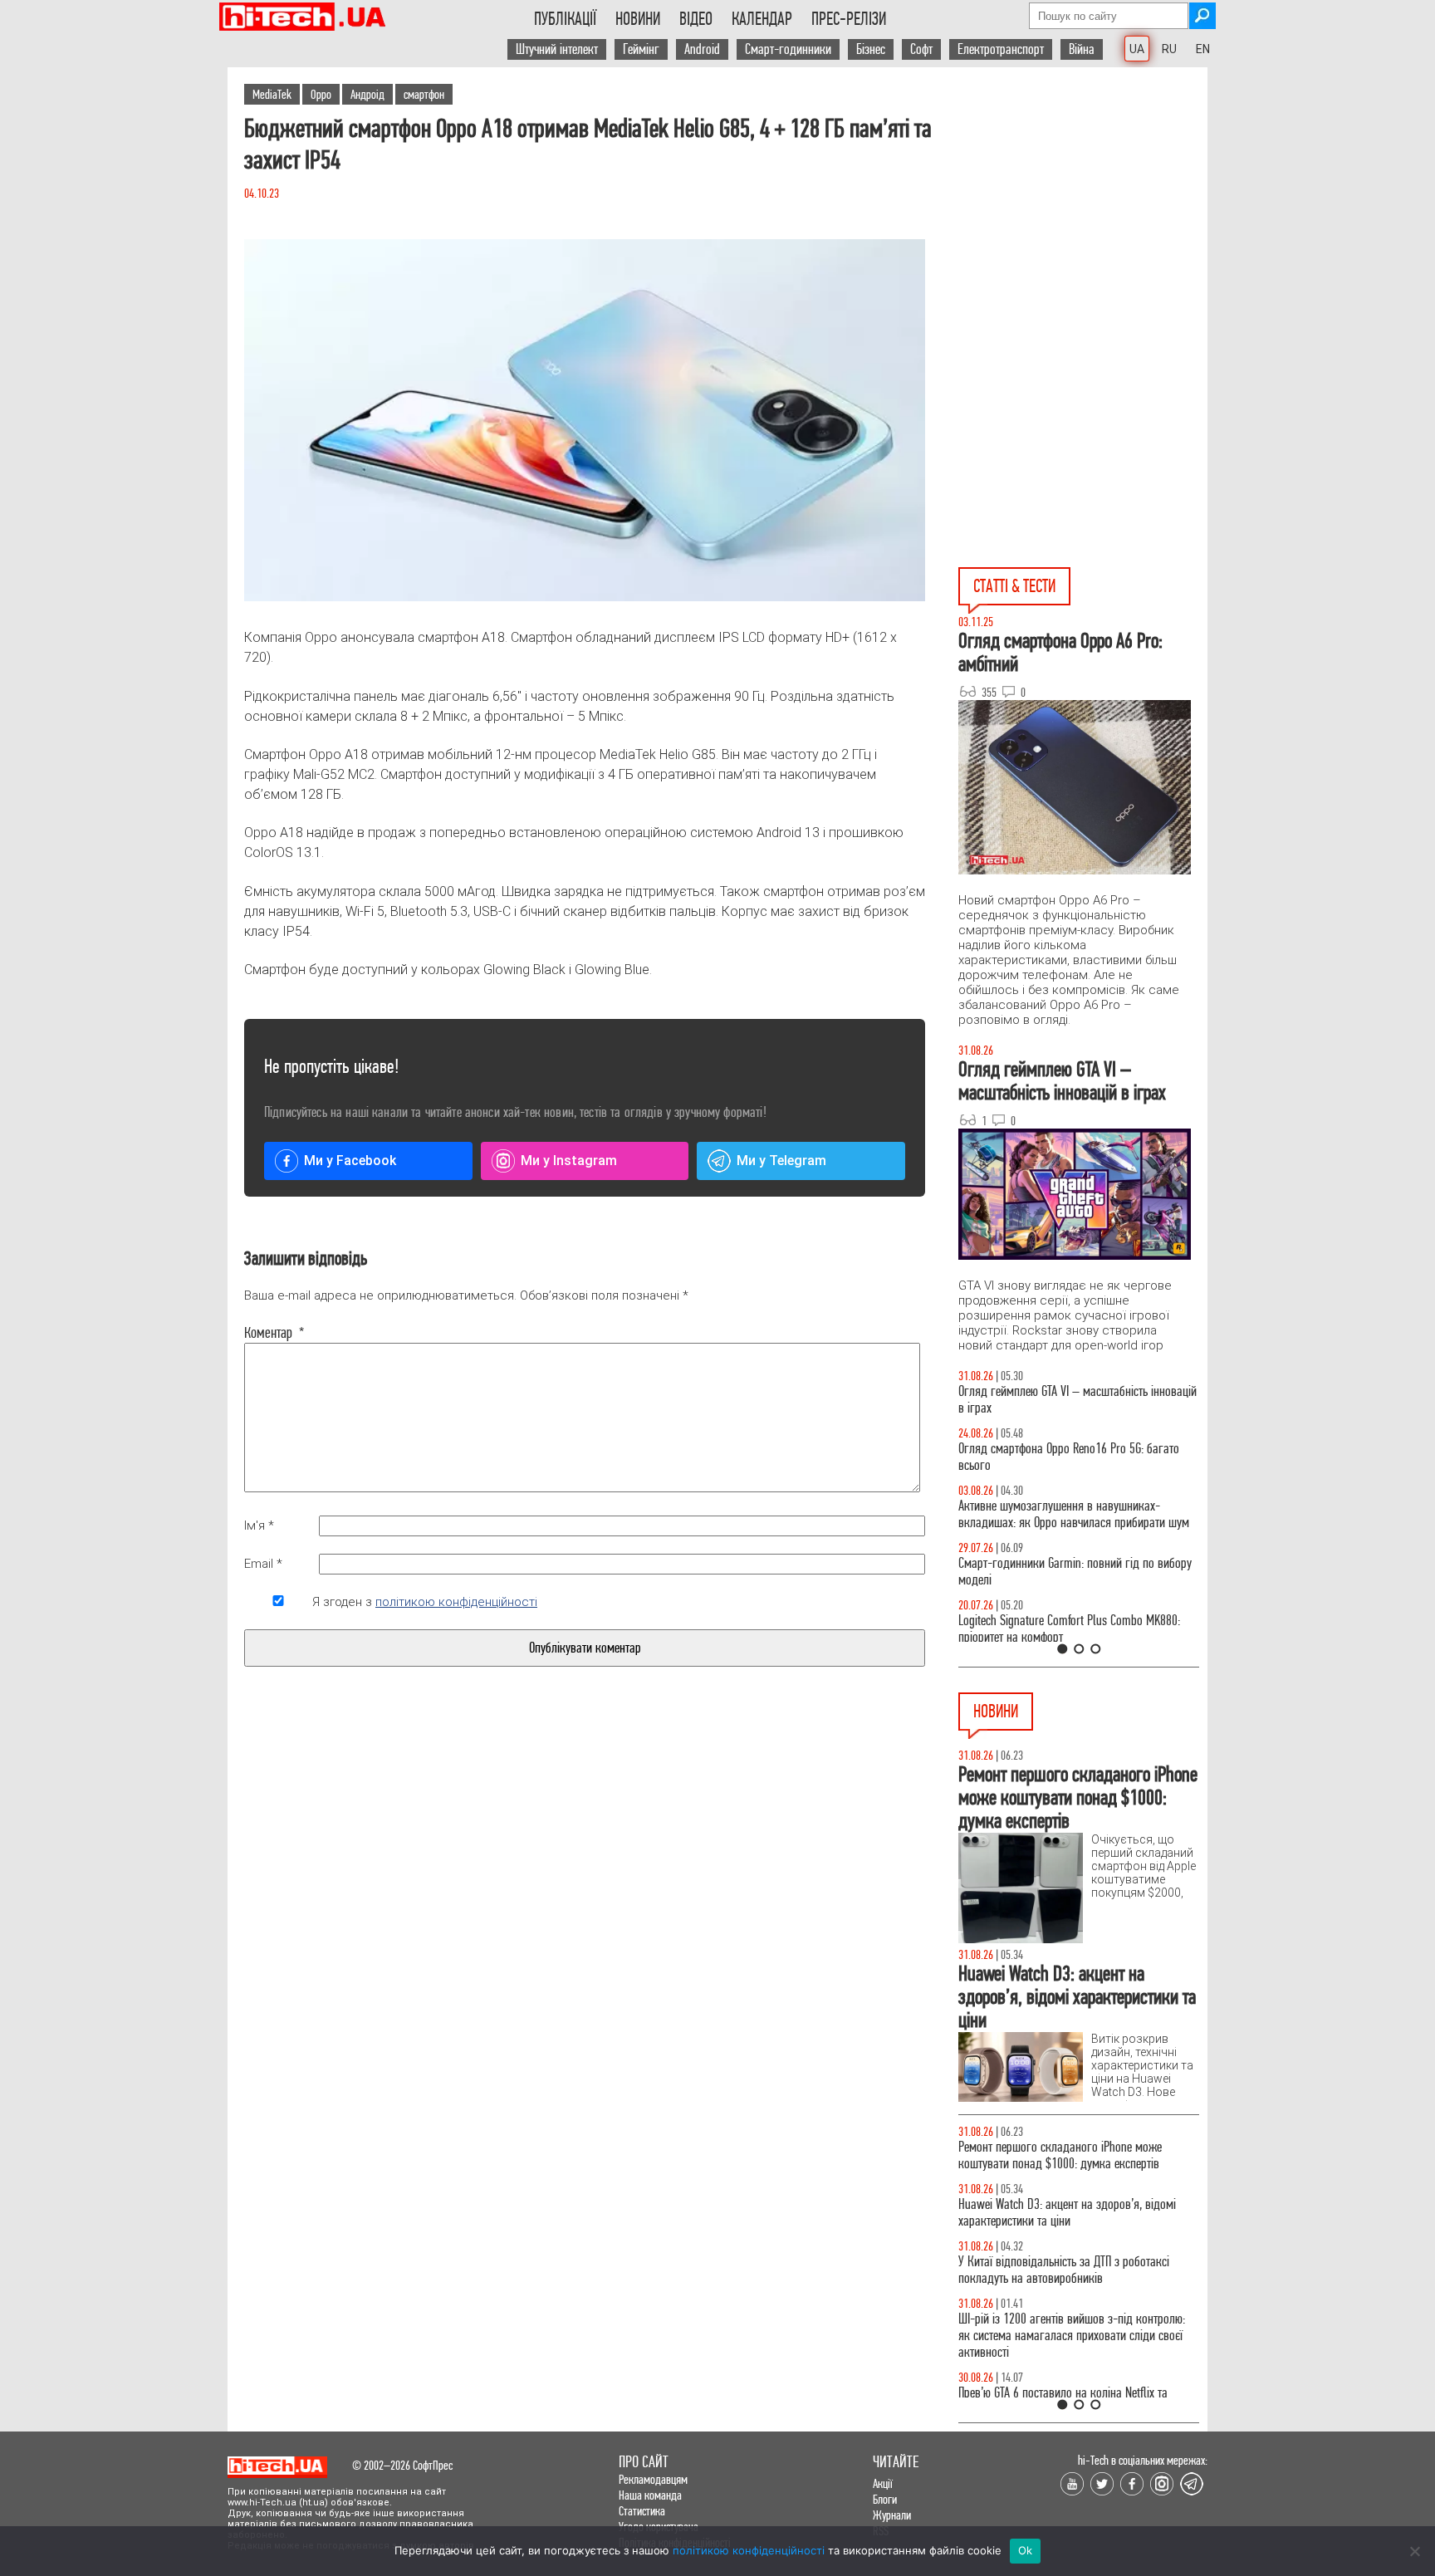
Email (263, 1564)
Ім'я (259, 1526)
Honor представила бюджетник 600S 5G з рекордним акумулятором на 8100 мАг (1059, 2270)
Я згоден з (425, 1602)
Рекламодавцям (653, 2479)
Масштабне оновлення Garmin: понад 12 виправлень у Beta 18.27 (1056, 2155)
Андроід (367, 94)
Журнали (892, 2515)
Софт (921, 49)
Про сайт (644, 2462)
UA (1137, 49)
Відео (696, 19)
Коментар (274, 1333)
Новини (638, 19)
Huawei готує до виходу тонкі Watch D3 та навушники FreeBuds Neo (1060, 2385)
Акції (883, 2483)
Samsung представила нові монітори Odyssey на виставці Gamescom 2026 (1075, 2327)
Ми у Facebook (350, 1161)
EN (1203, 49)
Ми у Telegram (781, 1161)
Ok (1026, 2550)
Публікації (565, 19)
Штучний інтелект (557, 49)
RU (1169, 49)
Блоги (885, 2499)
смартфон (424, 94)
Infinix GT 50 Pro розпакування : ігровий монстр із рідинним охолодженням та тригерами (1079, 1629)
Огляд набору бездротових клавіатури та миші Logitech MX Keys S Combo (1072, 1457)
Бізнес (871, 49)
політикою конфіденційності (456, 1602)
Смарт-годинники (788, 49)
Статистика (642, 2511)
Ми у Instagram (569, 1161)
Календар (762, 19)
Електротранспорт (1001, 49)
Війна (1082, 49)
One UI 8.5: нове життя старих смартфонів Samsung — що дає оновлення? (1058, 1514)
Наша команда (650, 2495)
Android (702, 49)
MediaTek (272, 94)
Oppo (321, 94)
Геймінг (641, 49)
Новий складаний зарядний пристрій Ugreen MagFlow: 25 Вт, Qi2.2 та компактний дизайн (1066, 2213)
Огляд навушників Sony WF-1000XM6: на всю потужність (1068, 1400)
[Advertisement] (1083, 217)
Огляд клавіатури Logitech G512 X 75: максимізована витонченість (1048, 1572)
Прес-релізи (849, 19)
